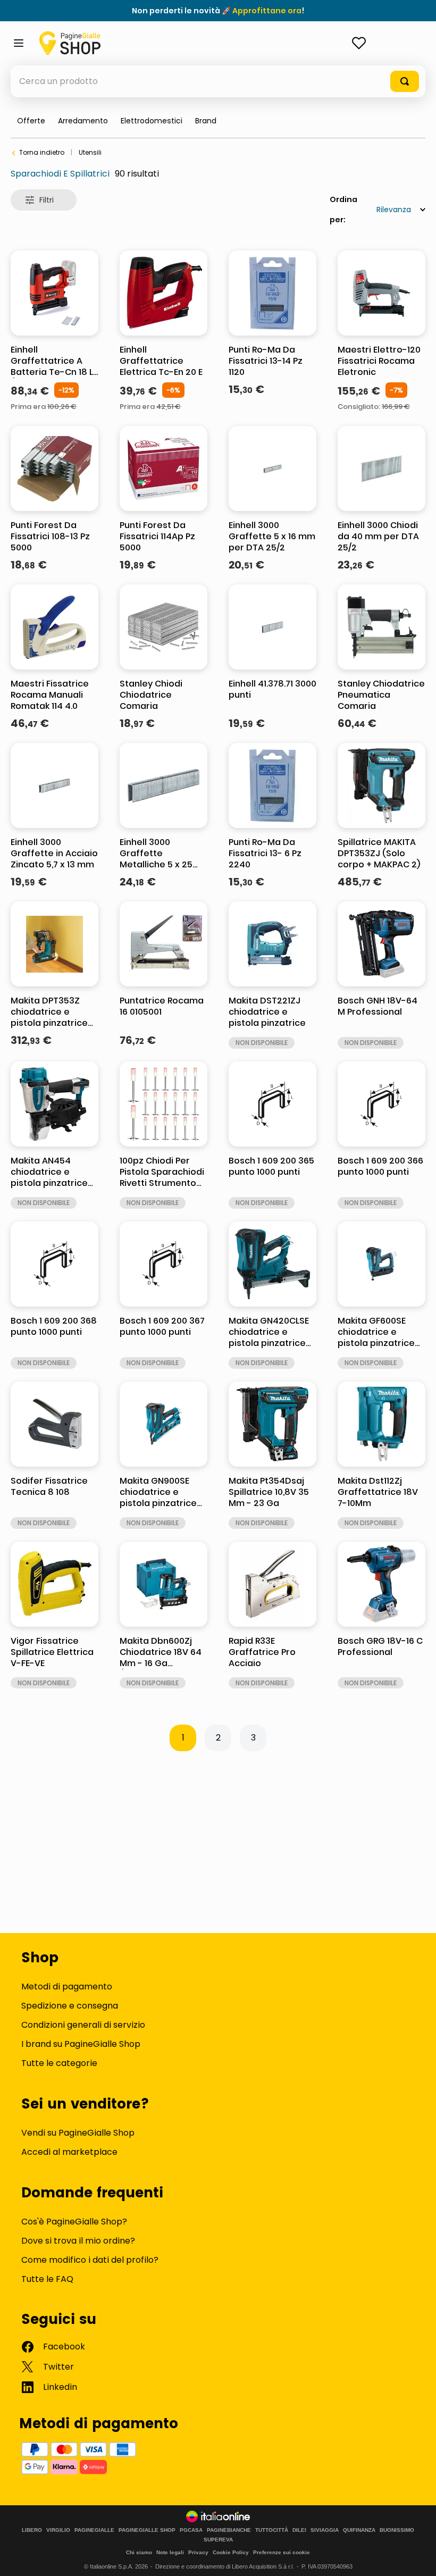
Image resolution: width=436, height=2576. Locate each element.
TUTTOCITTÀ (272, 2530)
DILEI (299, 2530)
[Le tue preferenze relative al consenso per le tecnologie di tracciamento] (417, 2557)
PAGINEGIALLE (94, 2530)
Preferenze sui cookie (282, 2552)
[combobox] (218, 81)
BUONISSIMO (397, 2530)
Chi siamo (139, 2552)
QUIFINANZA (359, 2530)
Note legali (170, 2552)
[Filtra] (44, 200)
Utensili (90, 152)
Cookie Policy (231, 2552)
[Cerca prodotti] (405, 81)
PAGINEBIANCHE (229, 2530)
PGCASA (191, 2530)
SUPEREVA (218, 2540)
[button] (206, 121)
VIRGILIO (58, 2530)
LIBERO (32, 2530)
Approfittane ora (267, 11)
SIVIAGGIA (325, 2530)
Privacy (198, 2552)
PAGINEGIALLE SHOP (147, 2530)
